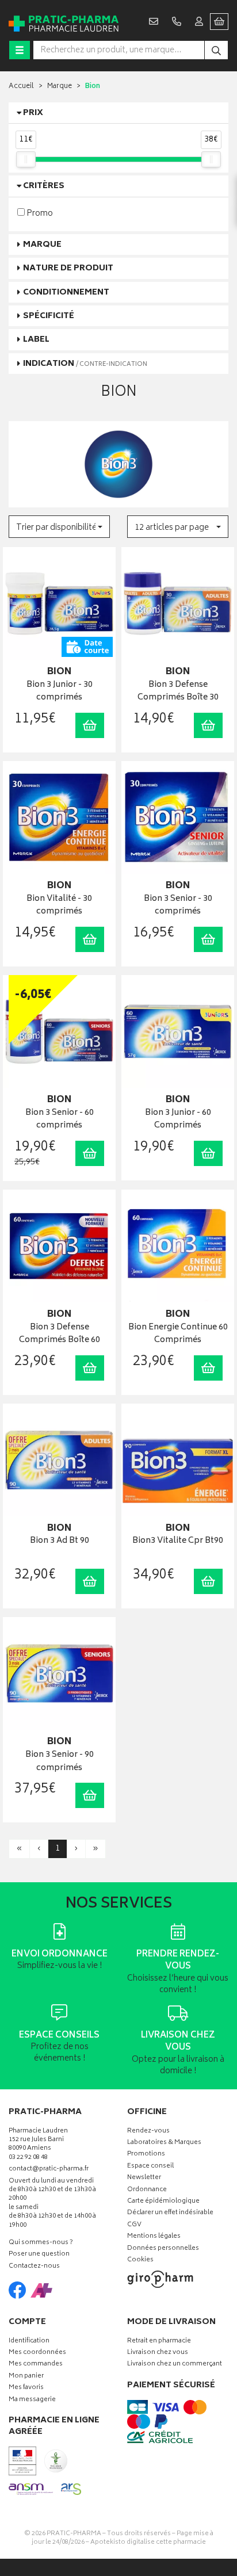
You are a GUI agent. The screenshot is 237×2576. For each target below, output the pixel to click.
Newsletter (144, 2178)
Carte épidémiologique (163, 2202)
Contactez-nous (34, 2267)
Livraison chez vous (158, 2353)
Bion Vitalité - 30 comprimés (59, 906)
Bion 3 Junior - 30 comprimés (60, 692)
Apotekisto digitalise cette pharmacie (148, 2542)
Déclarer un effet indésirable (170, 2213)
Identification (29, 2342)
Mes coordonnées (37, 2353)
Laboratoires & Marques (164, 2143)
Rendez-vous (148, 2132)
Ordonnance (147, 2190)
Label (36, 340)
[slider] (26, 159)
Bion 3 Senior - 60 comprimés (60, 1120)
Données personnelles (163, 2249)
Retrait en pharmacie (159, 2342)
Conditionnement (66, 293)
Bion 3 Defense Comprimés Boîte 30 (178, 692)
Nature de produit (68, 268)
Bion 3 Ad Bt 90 (60, 1541)
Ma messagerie (32, 2400)
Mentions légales (154, 2237)
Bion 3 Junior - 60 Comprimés (178, 1120)
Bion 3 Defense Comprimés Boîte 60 (60, 1334)
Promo (39, 213)
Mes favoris (26, 2388)
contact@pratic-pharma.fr (49, 2170)
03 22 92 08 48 (28, 2158)
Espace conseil (150, 2167)
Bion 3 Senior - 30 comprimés (178, 906)
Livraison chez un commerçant (175, 2365)
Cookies (140, 2260)
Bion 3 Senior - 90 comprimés (60, 1762)
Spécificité (49, 316)
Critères (44, 186)
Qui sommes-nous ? (41, 2243)
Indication (85, 364)
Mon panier (26, 2377)
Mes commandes (36, 2365)
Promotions (146, 2155)
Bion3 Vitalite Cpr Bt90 (178, 1541)
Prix (33, 113)
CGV (134, 2225)
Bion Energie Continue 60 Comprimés (178, 1334)
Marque (60, 87)
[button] (59, 527)
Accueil (21, 87)
